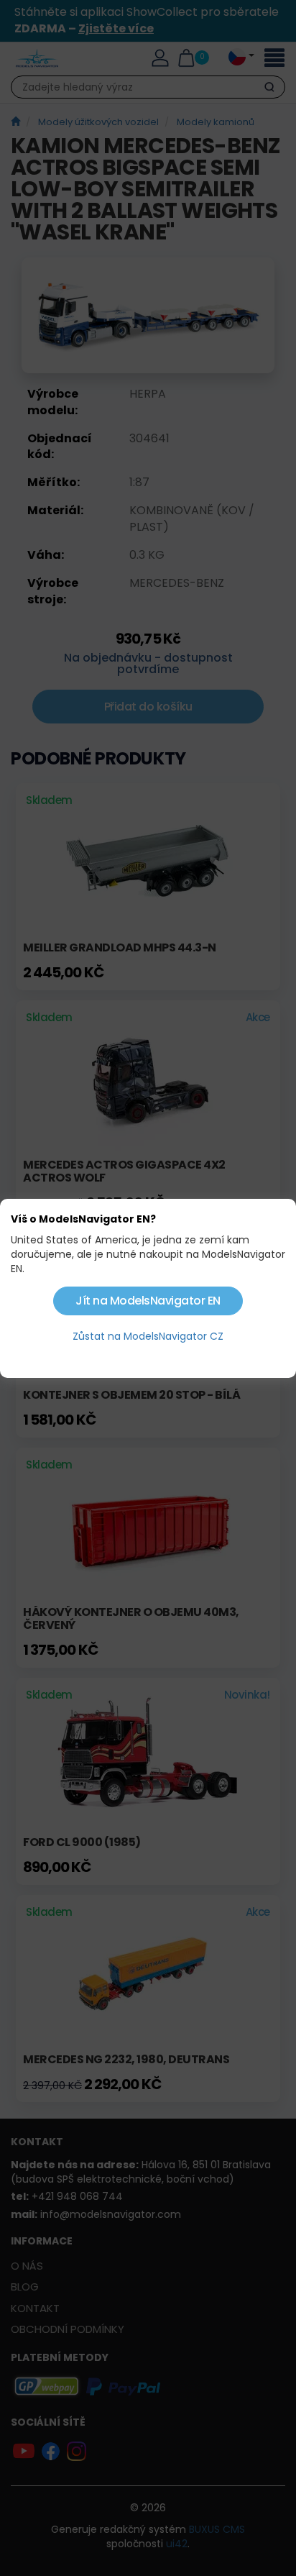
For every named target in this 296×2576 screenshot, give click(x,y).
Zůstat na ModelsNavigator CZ (148, 1336)
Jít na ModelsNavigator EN (148, 1301)
